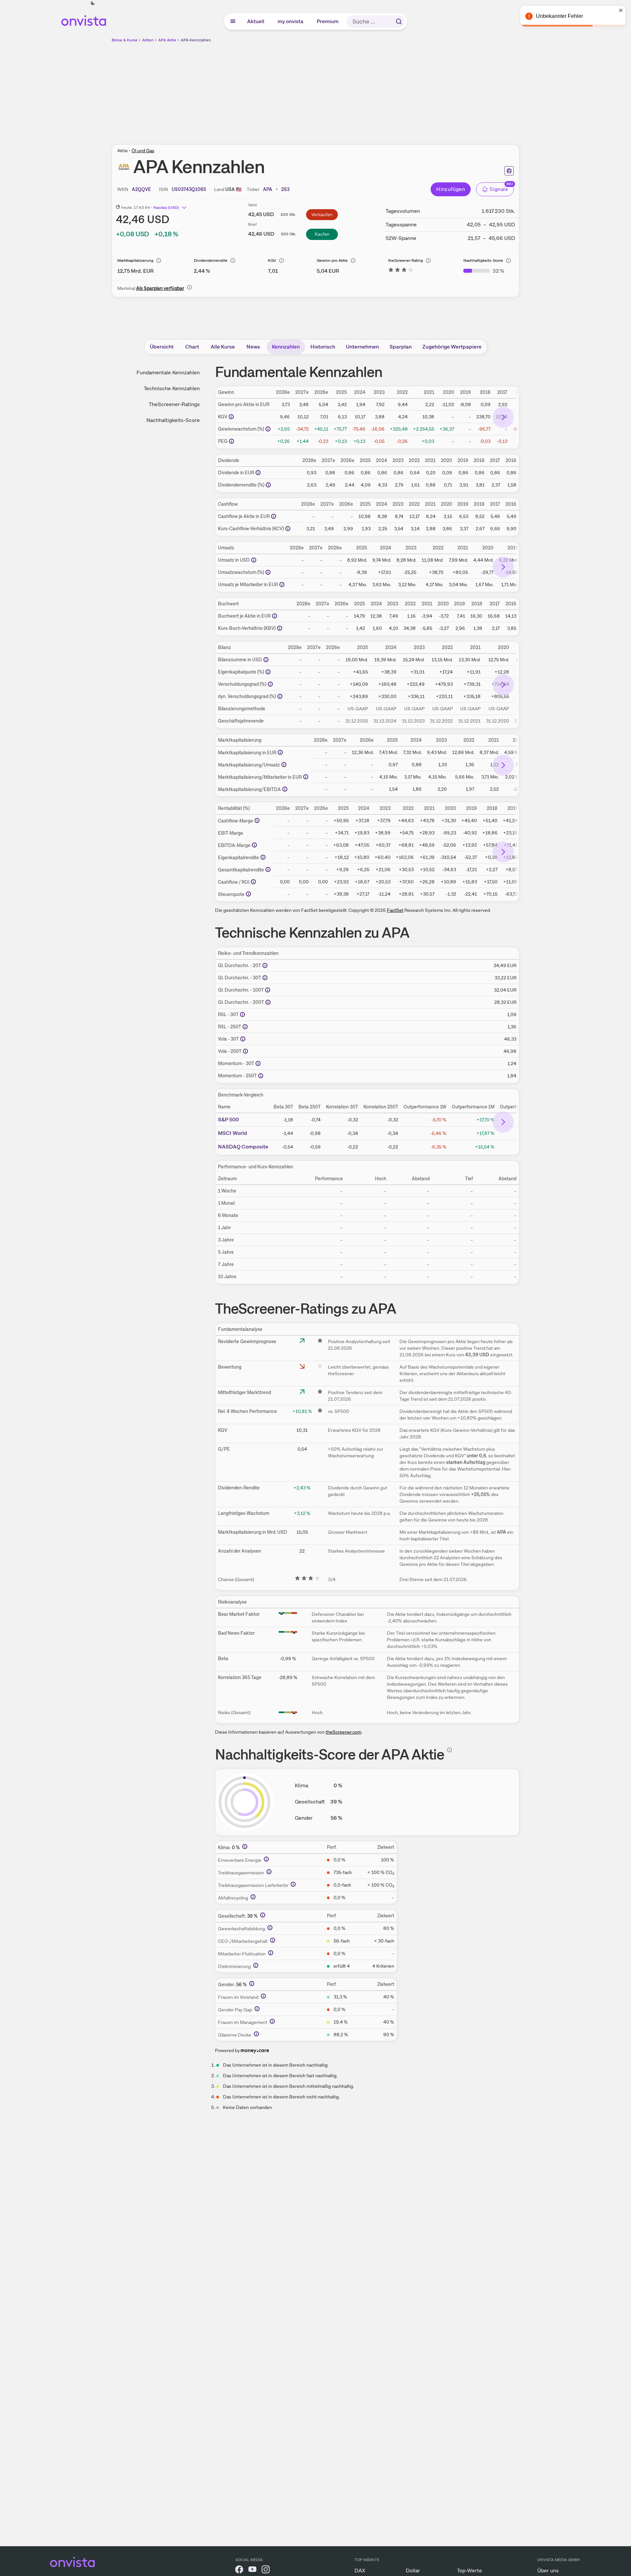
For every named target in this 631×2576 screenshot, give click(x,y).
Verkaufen (322, 214)
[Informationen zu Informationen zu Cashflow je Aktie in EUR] (274, 516)
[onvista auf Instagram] (266, 2571)
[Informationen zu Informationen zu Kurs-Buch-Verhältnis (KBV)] (280, 628)
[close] (621, 10)
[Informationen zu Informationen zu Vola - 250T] (245, 1051)
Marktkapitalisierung (135, 260)
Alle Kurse (223, 347)
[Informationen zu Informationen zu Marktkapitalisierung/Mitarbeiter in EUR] (306, 777)
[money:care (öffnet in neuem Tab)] (255, 2050)
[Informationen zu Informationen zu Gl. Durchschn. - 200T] (268, 1002)
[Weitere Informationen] (245, 1847)
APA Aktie (167, 40)
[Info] (159, 260)
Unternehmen (362, 347)
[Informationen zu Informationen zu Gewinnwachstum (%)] (268, 429)
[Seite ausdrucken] (509, 171)
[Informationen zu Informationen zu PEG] (232, 441)
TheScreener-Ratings (174, 404)
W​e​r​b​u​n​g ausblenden (373, 90)
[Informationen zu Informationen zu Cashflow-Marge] (257, 820)
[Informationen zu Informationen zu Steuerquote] (248, 894)
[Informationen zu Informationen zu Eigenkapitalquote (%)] (268, 672)
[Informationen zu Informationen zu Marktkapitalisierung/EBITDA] (285, 789)
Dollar (413, 2571)
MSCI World (233, 1133)
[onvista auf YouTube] (252, 2571)
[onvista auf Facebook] (239, 2571)
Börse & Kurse (125, 40)
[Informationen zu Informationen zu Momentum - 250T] (261, 1076)
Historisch (323, 347)
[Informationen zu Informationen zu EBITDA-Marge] (254, 845)
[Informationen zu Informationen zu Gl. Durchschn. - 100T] (268, 990)
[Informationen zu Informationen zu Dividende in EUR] (258, 473)
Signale (499, 189)
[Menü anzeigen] (233, 22)
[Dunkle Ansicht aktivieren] (93, 3)
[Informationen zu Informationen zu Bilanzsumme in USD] (266, 660)
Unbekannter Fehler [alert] (559, 16)
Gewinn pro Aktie (332, 260)
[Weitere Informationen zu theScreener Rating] (401, 271)
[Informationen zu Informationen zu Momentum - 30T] (258, 1063)
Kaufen (322, 234)
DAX (360, 2571)
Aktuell (256, 21)
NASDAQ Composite (243, 1147)
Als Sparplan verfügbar (160, 288)
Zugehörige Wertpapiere (452, 347)
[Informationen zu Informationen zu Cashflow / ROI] (253, 882)
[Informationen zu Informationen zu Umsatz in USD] (254, 560)
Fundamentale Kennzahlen (168, 373)
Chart (192, 347)
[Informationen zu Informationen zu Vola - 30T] (243, 1039)
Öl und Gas (143, 151)
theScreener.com (343, 1732)
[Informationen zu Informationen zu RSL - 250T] (245, 1027)
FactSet (395, 910)
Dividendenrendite (211, 260)
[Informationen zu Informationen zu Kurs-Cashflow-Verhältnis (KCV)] (288, 529)
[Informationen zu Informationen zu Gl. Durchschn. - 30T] (265, 978)
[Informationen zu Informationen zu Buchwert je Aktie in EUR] (275, 616)
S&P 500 (228, 1120)
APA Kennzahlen (196, 40)
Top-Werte (470, 2571)
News (253, 347)
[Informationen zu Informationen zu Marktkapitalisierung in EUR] (280, 752)
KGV (272, 260)
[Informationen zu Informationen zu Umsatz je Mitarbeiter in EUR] (282, 585)
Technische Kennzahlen (172, 388)
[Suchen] (399, 22)
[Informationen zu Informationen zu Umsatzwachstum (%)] (268, 572)
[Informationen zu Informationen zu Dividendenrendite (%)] (268, 485)
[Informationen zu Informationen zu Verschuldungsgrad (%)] (270, 684)
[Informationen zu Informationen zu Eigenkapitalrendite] (263, 857)
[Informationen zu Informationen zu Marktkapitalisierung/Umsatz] (284, 765)
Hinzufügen (451, 189)
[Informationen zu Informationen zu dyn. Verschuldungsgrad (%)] (280, 696)
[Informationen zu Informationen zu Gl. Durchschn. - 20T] (265, 965)
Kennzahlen (286, 347)
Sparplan (401, 347)
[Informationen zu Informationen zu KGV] (231, 417)
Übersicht (162, 347)
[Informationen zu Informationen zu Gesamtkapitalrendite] (268, 869)
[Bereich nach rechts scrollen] (503, 417)
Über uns (548, 2571)
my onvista (291, 21)
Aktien (148, 40)
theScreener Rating (406, 260)
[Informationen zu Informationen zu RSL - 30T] (242, 1014)
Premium (328, 21)
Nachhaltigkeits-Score (483, 260)
